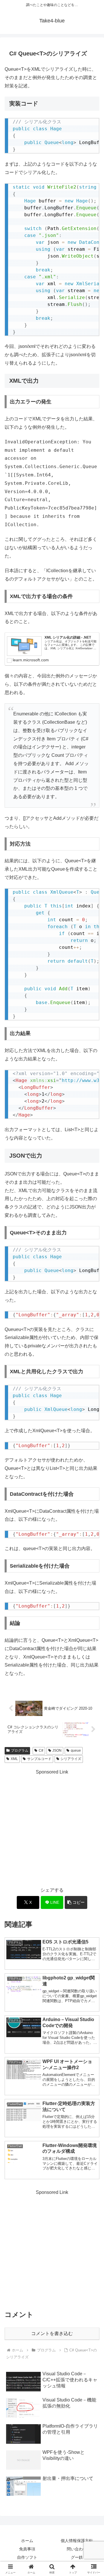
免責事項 (27, 2549)
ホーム (27, 2541)
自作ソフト (27, 2557)
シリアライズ (71, 1759)
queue (76, 1750)
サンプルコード (39, 1759)
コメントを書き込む (52, 2333)
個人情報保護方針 (77, 2541)
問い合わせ (77, 2549)
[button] (76, 1902)
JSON (57, 1750)
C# (41, 1750)
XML (14, 1759)
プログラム (20, 1750)
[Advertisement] (52, 1828)
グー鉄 (77, 2557)
